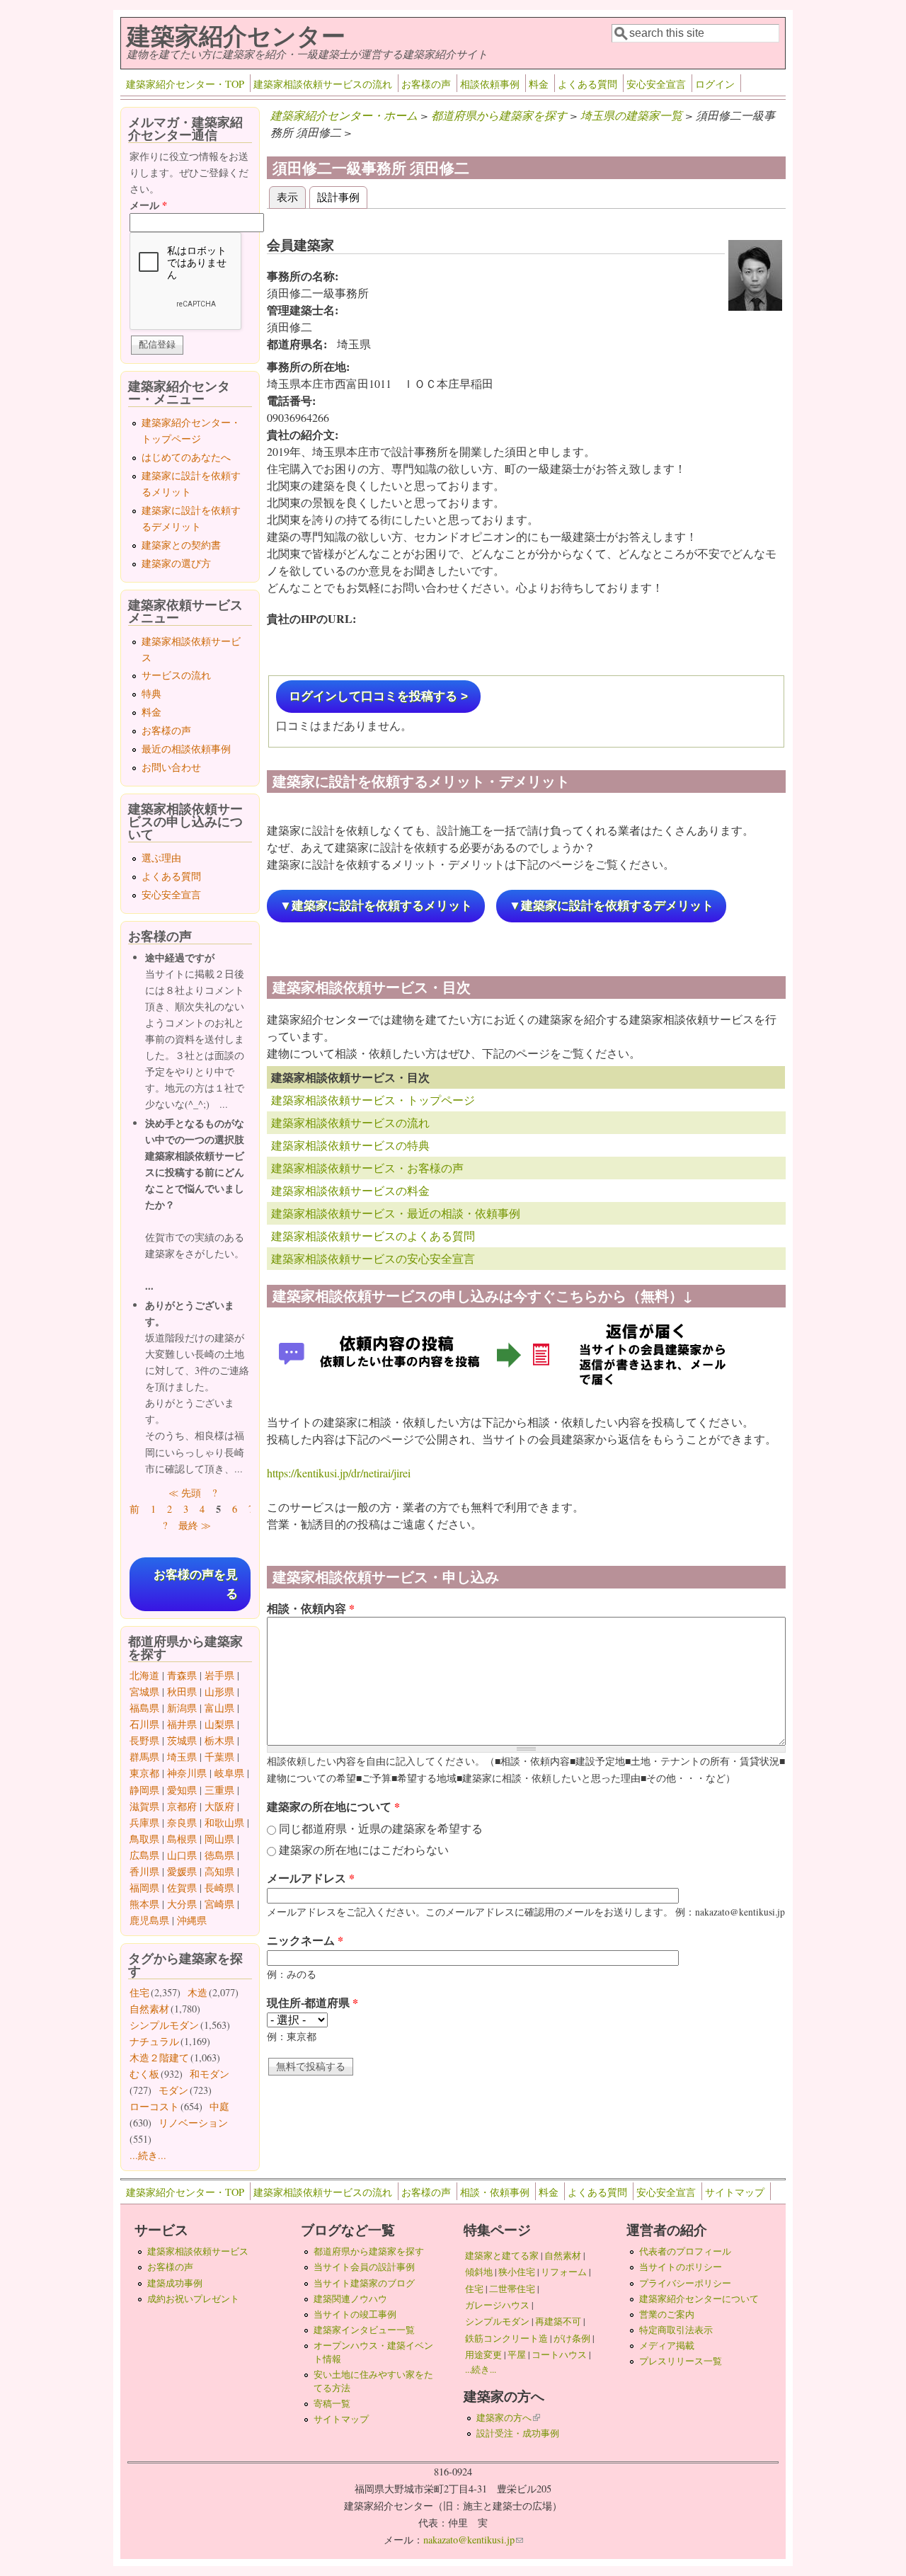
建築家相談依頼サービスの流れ (323, 84)
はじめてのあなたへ (186, 457)
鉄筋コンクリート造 (506, 2338)
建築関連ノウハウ (350, 2299)
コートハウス (559, 2354)
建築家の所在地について (333, 1806)
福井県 (182, 1724)
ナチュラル (154, 2041)
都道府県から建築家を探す (499, 115)
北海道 (144, 1675)
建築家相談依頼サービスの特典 (350, 1145)
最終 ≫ (195, 1525)
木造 (197, 1992)
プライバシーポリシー (685, 2283)
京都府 (182, 1806)
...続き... (148, 2155)
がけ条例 (572, 2338)
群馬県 (144, 1757)
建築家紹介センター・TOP (185, 84)
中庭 (219, 2106)
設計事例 (338, 196)
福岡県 (144, 1888)
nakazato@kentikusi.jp (473, 2540)
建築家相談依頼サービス (198, 2251)
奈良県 (182, 1822)
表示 (291, 196)
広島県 (144, 1855)
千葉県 (219, 1757)
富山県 (219, 1708)
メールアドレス (311, 1878)
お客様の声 (426, 84)
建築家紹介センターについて (699, 2299)
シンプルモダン (164, 2025)
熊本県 (144, 1904)
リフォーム (564, 2272)
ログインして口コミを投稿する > (378, 696)
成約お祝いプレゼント (193, 2299)
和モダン (210, 2074)
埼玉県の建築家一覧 (631, 115)
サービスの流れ (176, 675)
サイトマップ (735, 2192)
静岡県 (144, 1790)
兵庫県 (144, 1822)
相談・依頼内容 (311, 1608)
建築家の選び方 (176, 563)
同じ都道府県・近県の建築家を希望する (381, 1828)
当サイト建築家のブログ (364, 2283)
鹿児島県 (149, 1920)
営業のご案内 (667, 2314)
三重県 (219, 1790)
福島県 (144, 1708)
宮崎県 (219, 1904)
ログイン (715, 84)
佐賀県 (182, 1888)
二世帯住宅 (512, 2289)
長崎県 (219, 1888)
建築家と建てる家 (502, 2255)
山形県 (219, 1691)
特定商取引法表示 (676, 2330)
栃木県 (219, 1740)
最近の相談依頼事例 (186, 749)
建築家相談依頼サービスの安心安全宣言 (373, 1258)
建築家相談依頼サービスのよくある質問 (373, 1236)
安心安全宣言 (656, 84)
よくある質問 (587, 84)
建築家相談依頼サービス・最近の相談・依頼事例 (396, 1213)
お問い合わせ (171, 767)
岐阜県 (229, 1773)
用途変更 (483, 2354)
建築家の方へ (508, 2417)
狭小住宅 (517, 2272)
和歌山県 (224, 1822)
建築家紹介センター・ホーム (344, 115)
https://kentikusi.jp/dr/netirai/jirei (339, 1473)
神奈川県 (187, 1773)
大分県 (182, 1904)
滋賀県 (144, 1806)
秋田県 (182, 1691)
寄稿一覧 (332, 2403)
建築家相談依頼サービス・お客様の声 (367, 1168)
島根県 (182, 1839)
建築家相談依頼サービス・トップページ (373, 1100)
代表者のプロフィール (685, 2251)
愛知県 (182, 1790)
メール (148, 205)
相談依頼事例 (490, 84)
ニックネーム (305, 1940)
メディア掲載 (667, 2345)
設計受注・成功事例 (518, 2433)
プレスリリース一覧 (681, 2361)
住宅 (139, 1992)
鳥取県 (144, 1839)
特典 (151, 693)
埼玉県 (182, 1757)
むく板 (144, 2074)
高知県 (219, 1871)
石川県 (144, 1724)
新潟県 (182, 1708)
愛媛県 (182, 1871)
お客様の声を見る (196, 1584)
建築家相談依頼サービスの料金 (350, 1190)
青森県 (182, 1675)
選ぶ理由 (161, 858)
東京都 (144, 1773)
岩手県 (219, 1675)
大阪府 (219, 1806)
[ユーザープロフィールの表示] (755, 306)
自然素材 (149, 2009)
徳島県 (219, 1855)
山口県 (182, 1855)
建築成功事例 (175, 2283)
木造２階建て (159, 2057)
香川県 (144, 1871)
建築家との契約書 (181, 545)
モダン (173, 2090)
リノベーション (193, 2123)
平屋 (517, 2354)
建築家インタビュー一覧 (364, 2330)
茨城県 (182, 1740)
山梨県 (219, 1724)
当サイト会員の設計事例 (364, 2267)
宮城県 (144, 1691)
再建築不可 (558, 2321)
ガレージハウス (497, 2305)
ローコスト (154, 2106)
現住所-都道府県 (312, 2002)
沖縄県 (192, 1920)
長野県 (144, 1740)
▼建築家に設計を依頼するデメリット (611, 906)
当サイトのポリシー (681, 2267)
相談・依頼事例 (495, 2192)
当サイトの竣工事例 (355, 2314)
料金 (539, 84)
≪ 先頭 (185, 1493)
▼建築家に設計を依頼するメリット (376, 906)
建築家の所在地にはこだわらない (364, 1849)
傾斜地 (479, 2272)
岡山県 (219, 1839)
